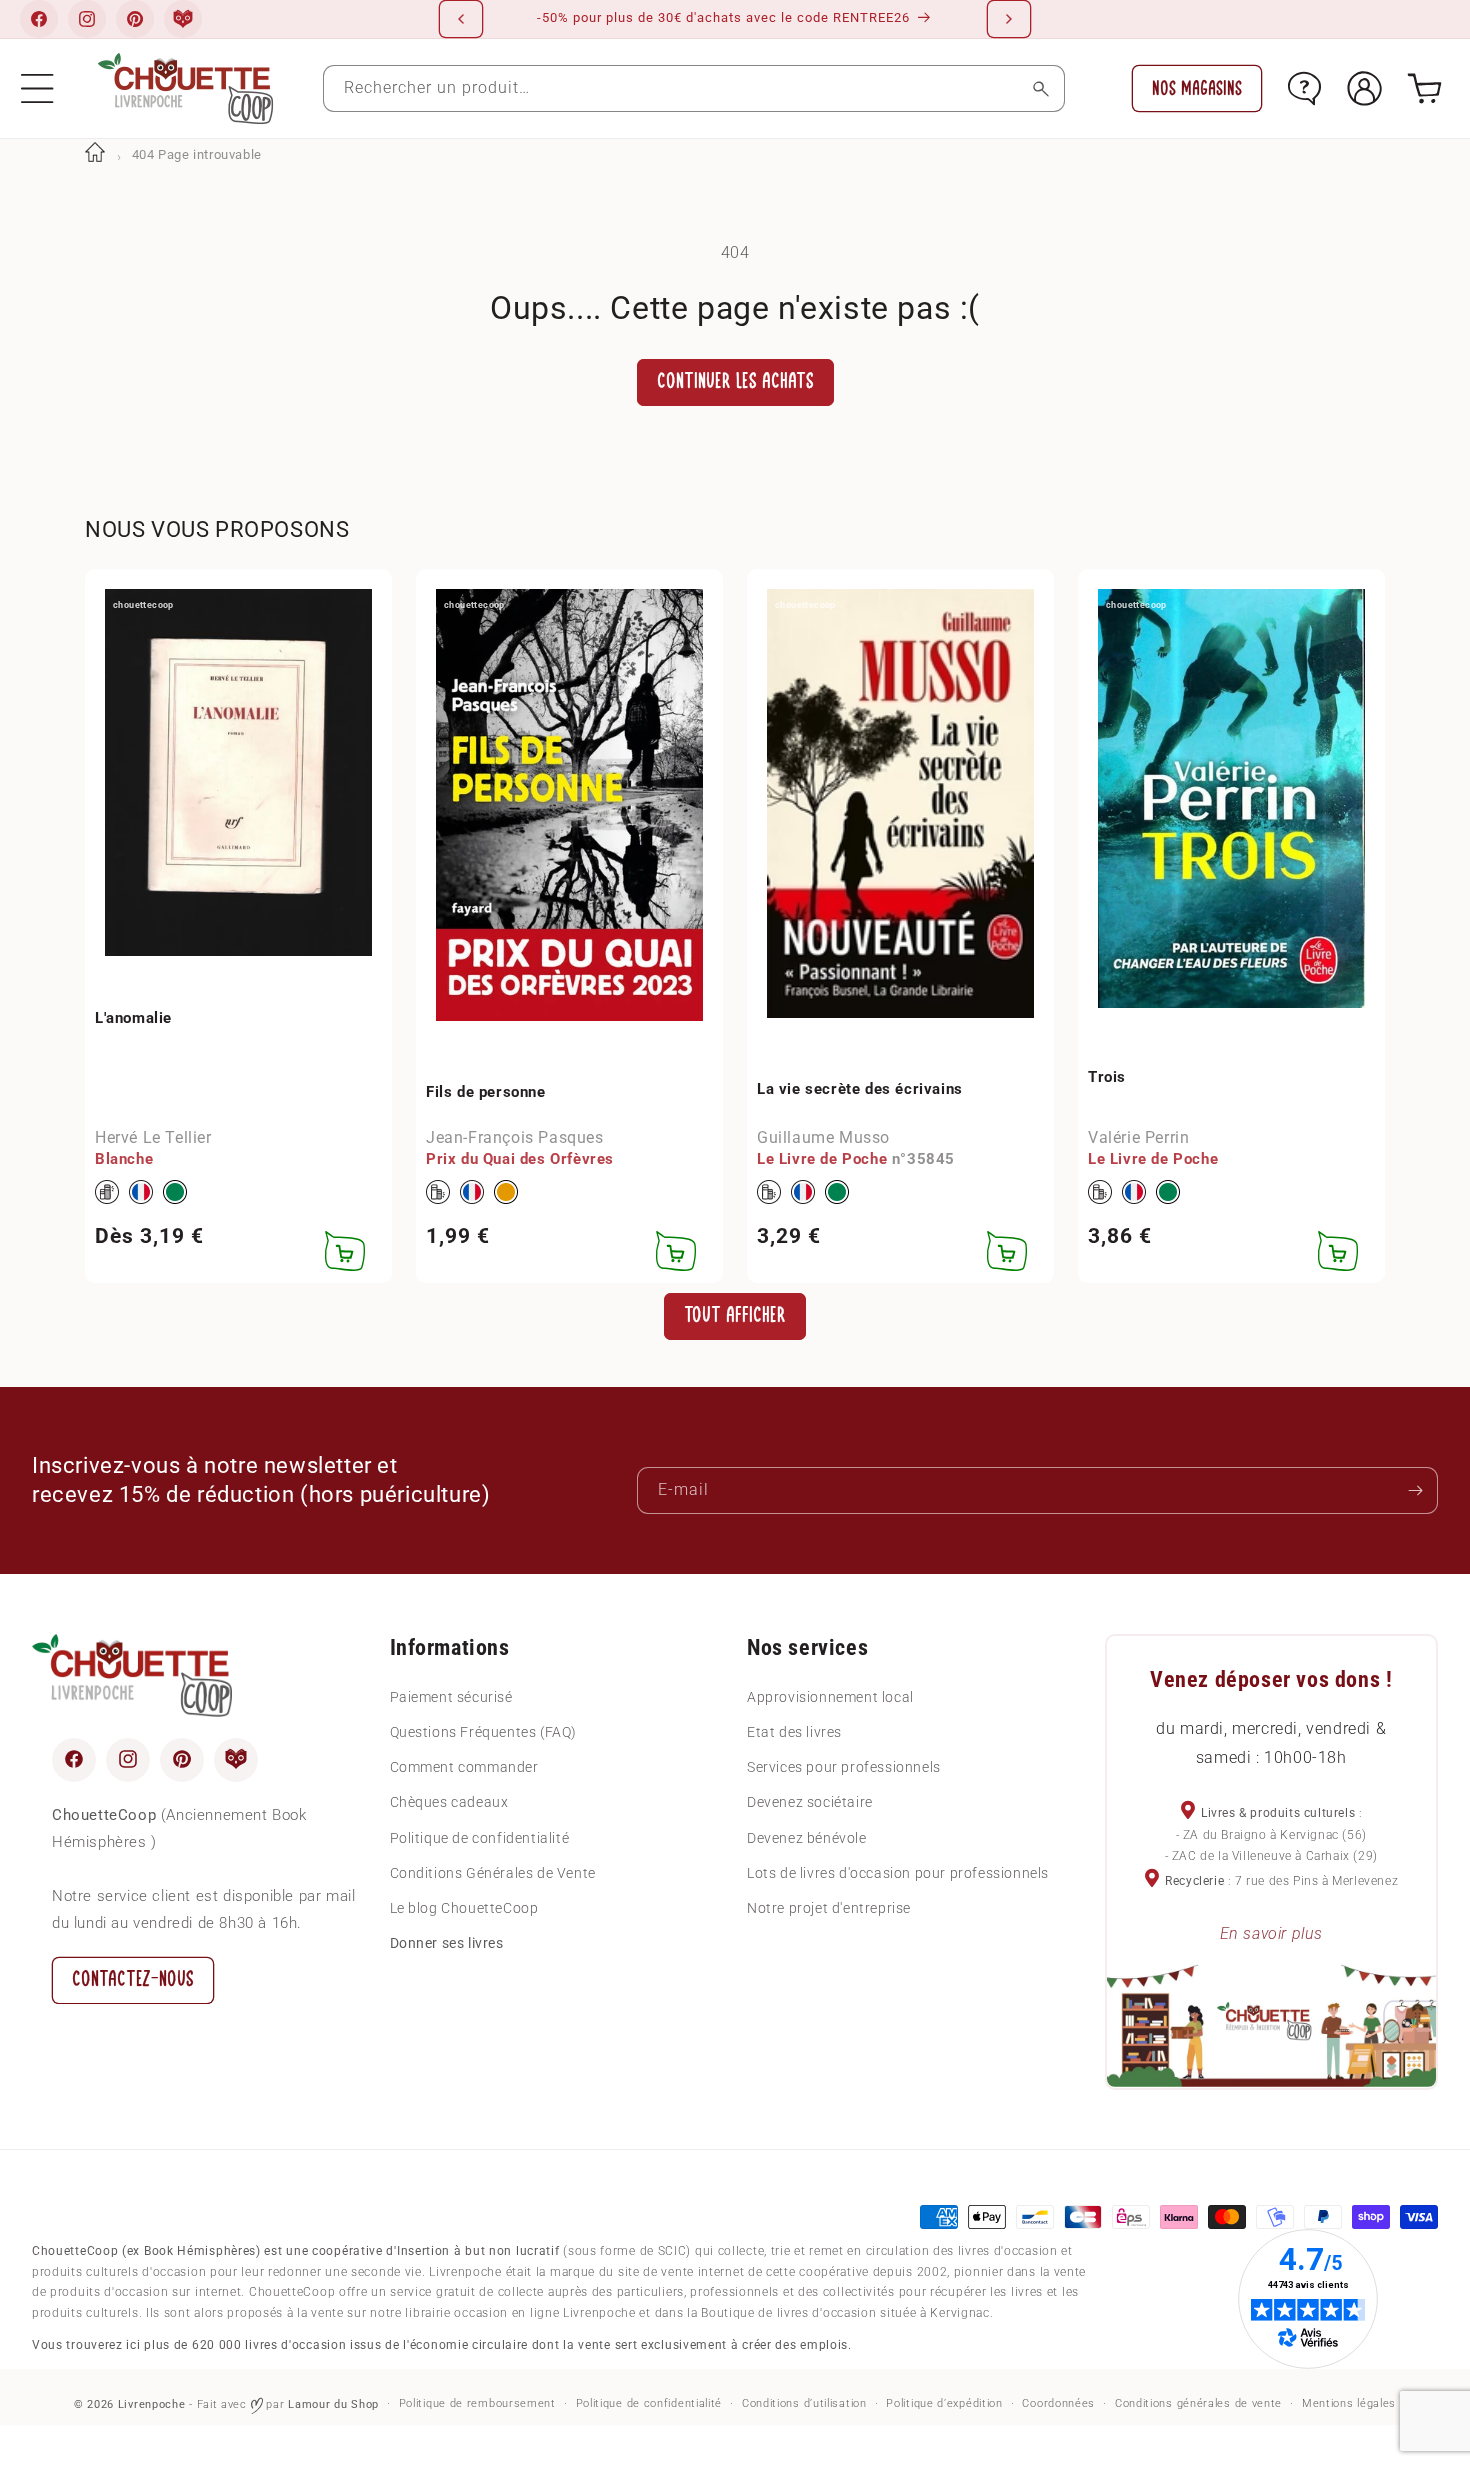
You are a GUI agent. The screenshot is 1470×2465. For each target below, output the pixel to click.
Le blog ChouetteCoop (464, 1908)
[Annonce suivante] (1009, 19)
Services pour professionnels (844, 1767)
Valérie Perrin (1138, 1137)
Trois (1107, 1077)
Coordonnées (1058, 2403)
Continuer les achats (735, 381)
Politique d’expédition (944, 2403)
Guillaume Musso (823, 1137)
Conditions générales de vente (1198, 2403)
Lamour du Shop (333, 2404)
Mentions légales (1349, 2403)
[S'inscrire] (1415, 1490)
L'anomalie (133, 1018)
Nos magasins (1197, 88)
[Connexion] (1364, 88)
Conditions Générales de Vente (493, 1872)
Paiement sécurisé (451, 1696)
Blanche (124, 1159)
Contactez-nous (133, 1978)
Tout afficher (735, 1315)
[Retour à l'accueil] (95, 154)
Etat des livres (794, 1732)
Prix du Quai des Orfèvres (520, 1159)
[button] (37, 88)
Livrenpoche (152, 2404)
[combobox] (694, 88)
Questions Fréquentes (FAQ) (484, 1732)
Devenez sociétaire (810, 1802)
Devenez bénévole (807, 1837)
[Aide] (1304, 88)
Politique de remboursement (477, 2403)
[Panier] (1424, 88)
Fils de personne (486, 1092)
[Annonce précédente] (461, 19)
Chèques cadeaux (449, 1802)
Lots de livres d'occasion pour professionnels (898, 1872)
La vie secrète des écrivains (860, 1089)
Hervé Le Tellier (153, 1137)
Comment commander (464, 1767)
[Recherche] (1041, 88)
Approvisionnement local (830, 1696)
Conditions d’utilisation (804, 2403)
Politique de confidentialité (480, 1837)
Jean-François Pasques (515, 1137)
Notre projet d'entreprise (829, 1908)
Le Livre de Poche (822, 1159)
